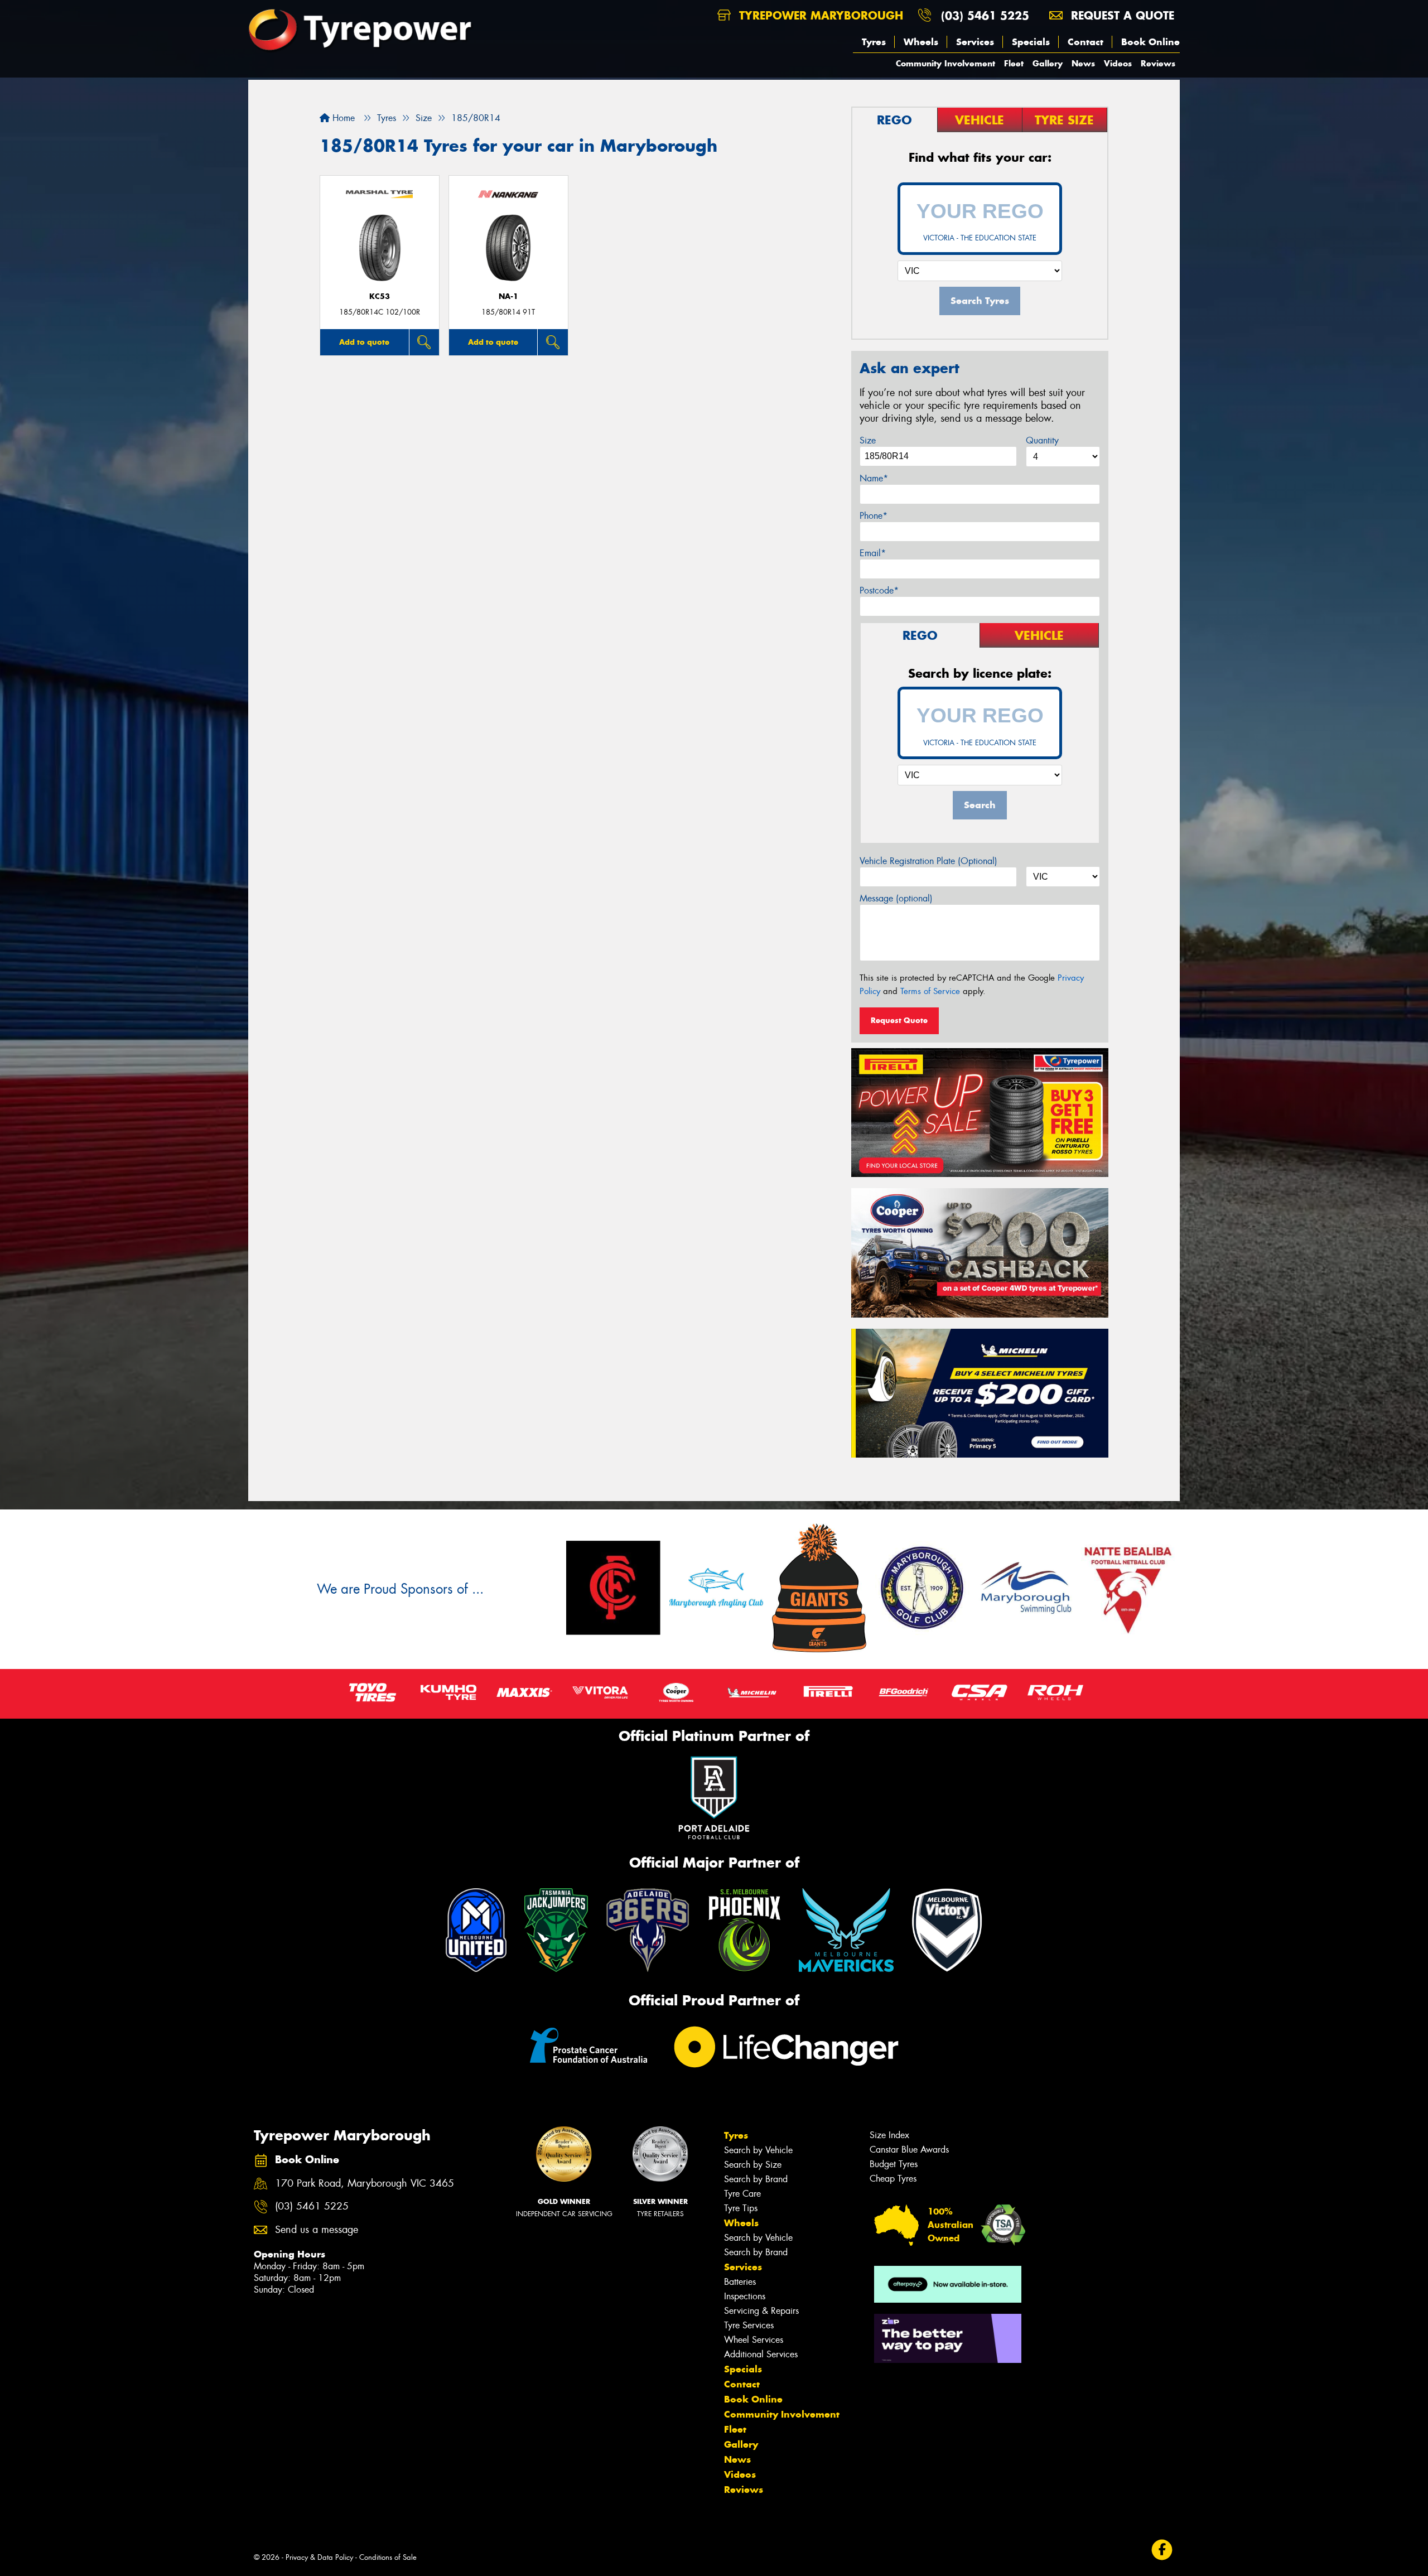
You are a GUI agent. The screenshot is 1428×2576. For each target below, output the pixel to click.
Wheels (921, 42)
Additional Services (761, 2354)
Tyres (874, 42)
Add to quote (364, 342)
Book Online (1150, 42)
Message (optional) (896, 898)
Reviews (1158, 63)
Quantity (1042, 440)
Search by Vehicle (758, 2150)
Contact (1086, 42)
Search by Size (753, 2165)
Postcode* (879, 590)
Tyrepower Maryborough (819, 15)
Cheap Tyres (893, 2179)
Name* (874, 478)
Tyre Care (742, 2194)
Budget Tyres (894, 2164)
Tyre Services (749, 2325)
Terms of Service (930, 991)
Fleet (1014, 63)
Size (868, 440)
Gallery (1048, 63)
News (1083, 63)
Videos (1118, 63)
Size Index (889, 2135)
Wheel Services (754, 2340)
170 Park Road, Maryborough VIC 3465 (365, 2184)
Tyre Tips (741, 2208)
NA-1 (508, 296)
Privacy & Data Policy (319, 2557)
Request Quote (899, 1020)
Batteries (740, 2282)
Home (342, 118)
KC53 (380, 296)
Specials (1031, 42)
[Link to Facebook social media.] (1162, 2550)
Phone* (874, 516)
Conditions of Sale (388, 2557)
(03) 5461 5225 (985, 15)
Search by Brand (756, 2179)
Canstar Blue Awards (909, 2150)
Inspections (745, 2296)
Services (975, 42)
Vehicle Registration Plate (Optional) (928, 861)
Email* (873, 553)
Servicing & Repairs (761, 2311)
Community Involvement (945, 63)
